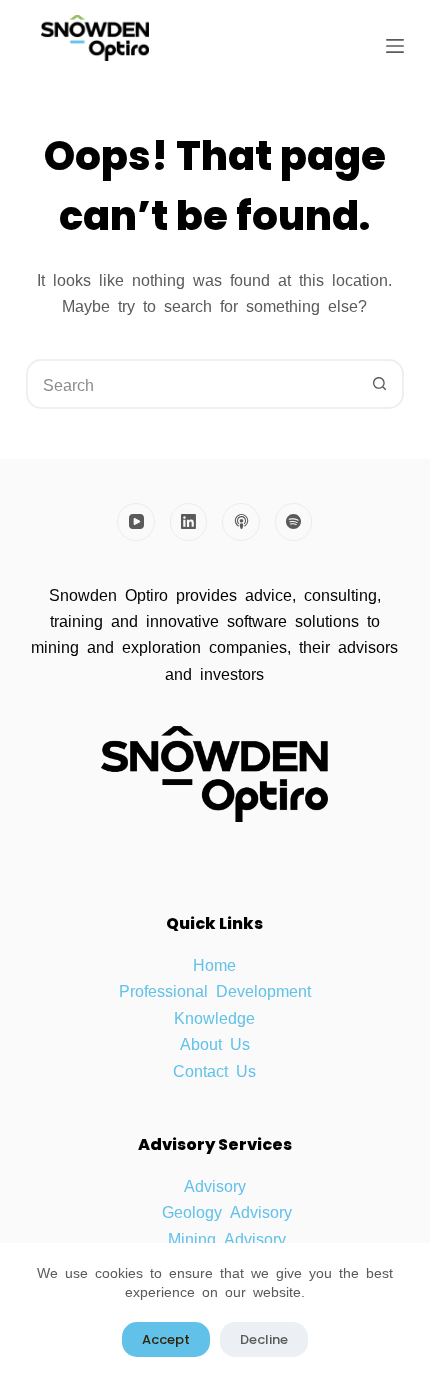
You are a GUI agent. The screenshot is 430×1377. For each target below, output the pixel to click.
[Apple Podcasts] (241, 522)
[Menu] (395, 46)
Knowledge (214, 1017)
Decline (264, 1339)
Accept (166, 1339)
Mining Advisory (227, 1238)
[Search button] (379, 384)
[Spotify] (294, 522)
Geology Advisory (227, 1211)
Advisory (215, 1185)
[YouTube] (136, 522)
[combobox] (192, 384)
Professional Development (215, 990)
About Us (215, 1043)
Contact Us (214, 1070)
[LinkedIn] (189, 522)
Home (214, 964)
